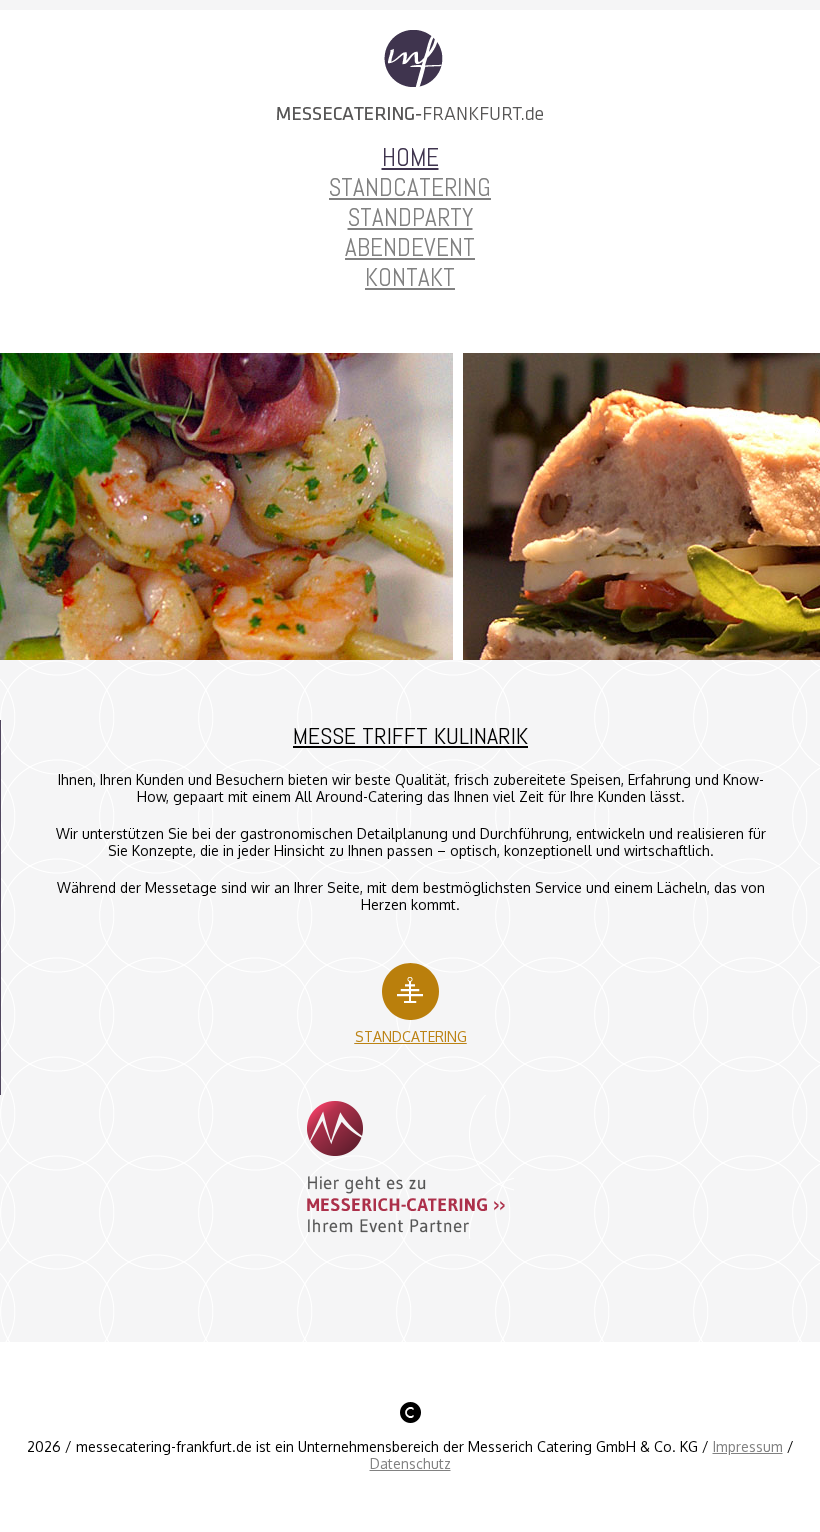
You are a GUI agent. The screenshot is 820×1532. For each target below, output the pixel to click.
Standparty (410, 217)
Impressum (748, 1446)
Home (410, 157)
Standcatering (410, 187)
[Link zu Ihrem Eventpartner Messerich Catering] (410, 1233)
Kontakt (410, 277)
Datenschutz (410, 1463)
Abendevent (410, 247)
